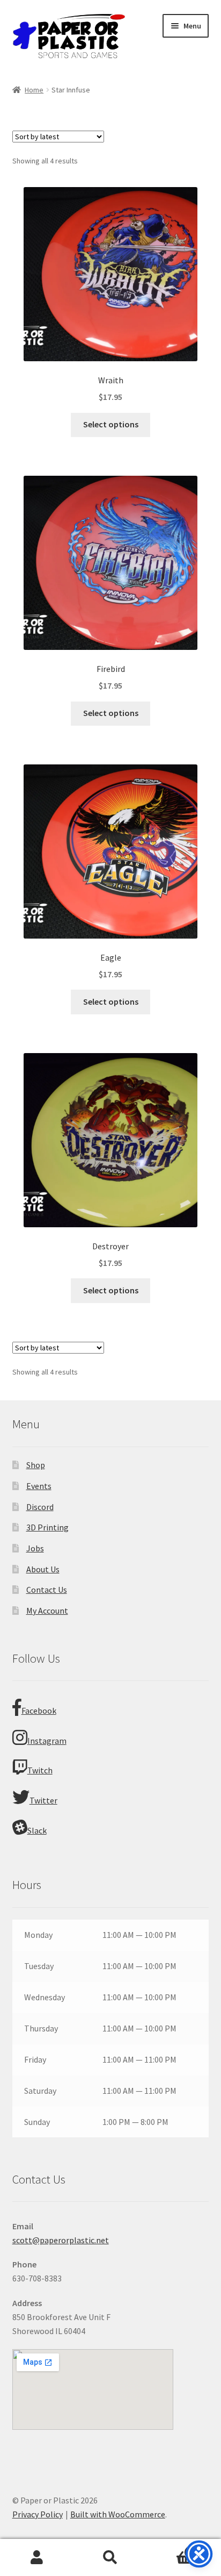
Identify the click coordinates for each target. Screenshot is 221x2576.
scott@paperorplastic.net (61, 2240)
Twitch (40, 1770)
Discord (40, 1507)
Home (34, 90)
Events (39, 1486)
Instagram (47, 1741)
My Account (47, 1611)
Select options (111, 424)
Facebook (39, 1711)
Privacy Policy (38, 2514)
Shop (36, 1465)
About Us (43, 1569)
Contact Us (47, 1590)
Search (110, 2558)
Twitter (43, 1800)
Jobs (35, 1548)
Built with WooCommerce (118, 2514)
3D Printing (47, 1527)
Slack (37, 1830)
